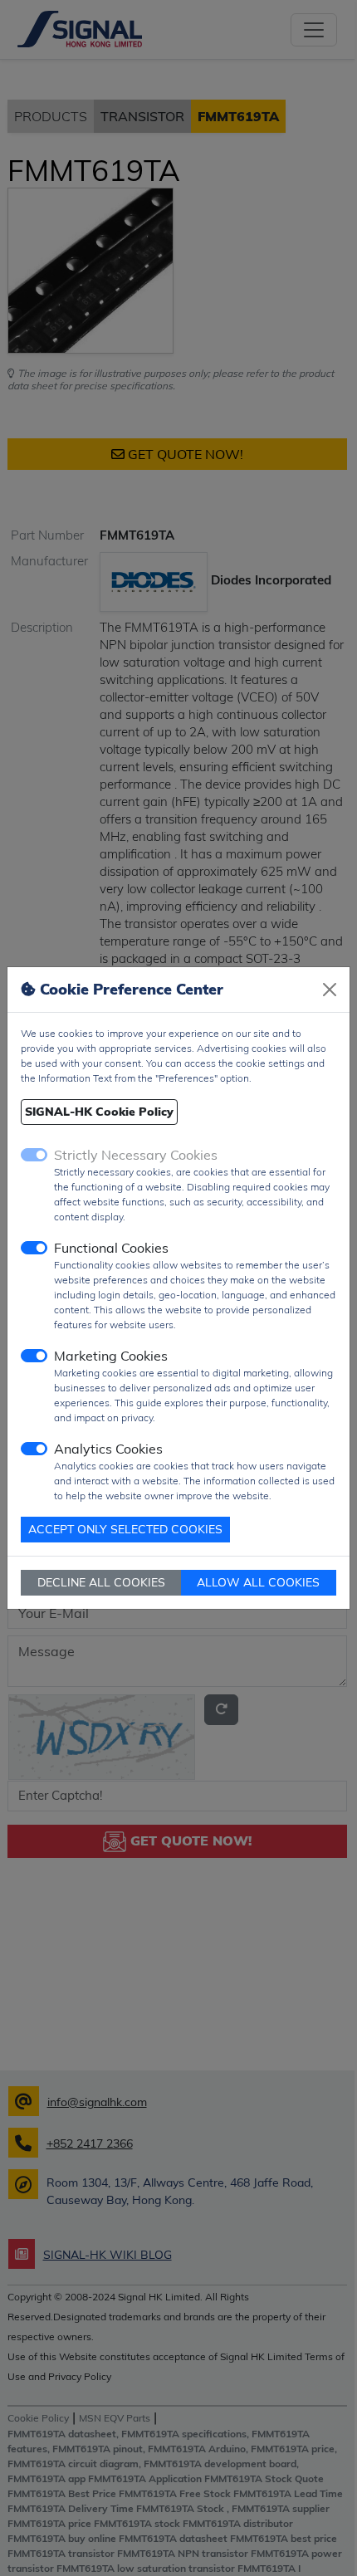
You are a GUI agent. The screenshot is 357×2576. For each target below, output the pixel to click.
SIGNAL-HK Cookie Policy (99, 1112)
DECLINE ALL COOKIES (101, 1582)
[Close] (330, 990)
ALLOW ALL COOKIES (258, 1582)
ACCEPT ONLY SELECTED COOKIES (125, 1529)
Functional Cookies (111, 1248)
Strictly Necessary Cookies (136, 1155)
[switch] (34, 1248)
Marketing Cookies (111, 1356)
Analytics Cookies (108, 1449)
